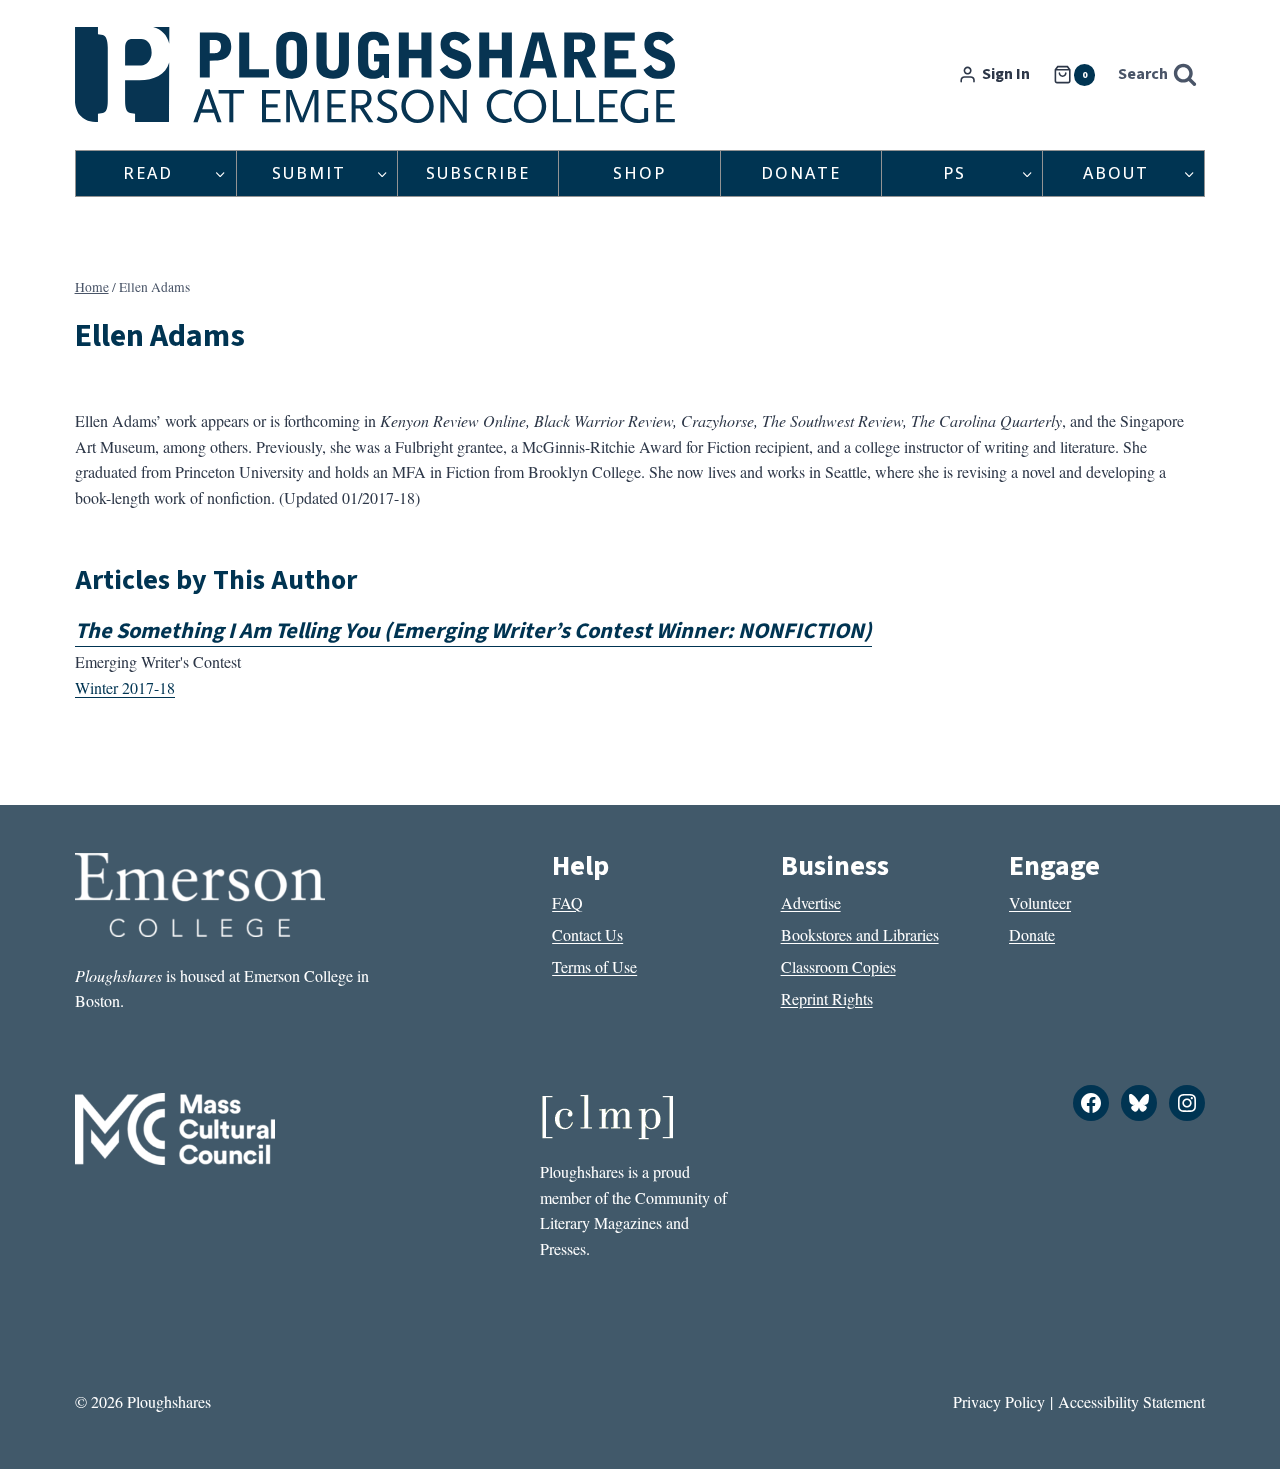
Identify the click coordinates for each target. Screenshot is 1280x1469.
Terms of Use (594, 966)
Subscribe (478, 173)
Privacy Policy (999, 1401)
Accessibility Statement (1131, 1401)
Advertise (811, 902)
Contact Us (587, 934)
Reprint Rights (827, 998)
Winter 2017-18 (125, 687)
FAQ (567, 902)
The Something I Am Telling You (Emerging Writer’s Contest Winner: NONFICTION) (473, 631)
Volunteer (1040, 902)
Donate (801, 173)
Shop (639, 173)
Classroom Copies (838, 966)
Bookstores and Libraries (860, 934)
